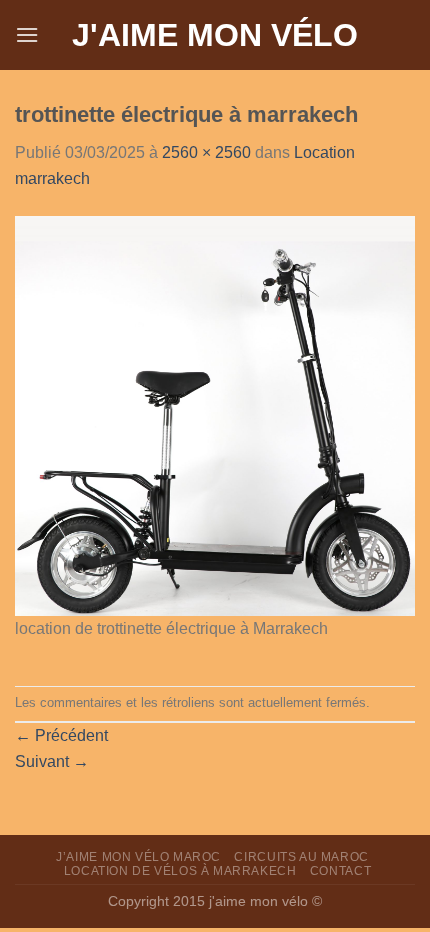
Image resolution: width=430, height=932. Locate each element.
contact (340, 871)
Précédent (61, 735)
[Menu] (27, 34)
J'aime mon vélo (215, 35)
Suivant (52, 761)
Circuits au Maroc (301, 857)
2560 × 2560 (206, 152)
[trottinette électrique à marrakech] (215, 414)
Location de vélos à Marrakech (180, 871)
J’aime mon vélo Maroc (138, 857)
